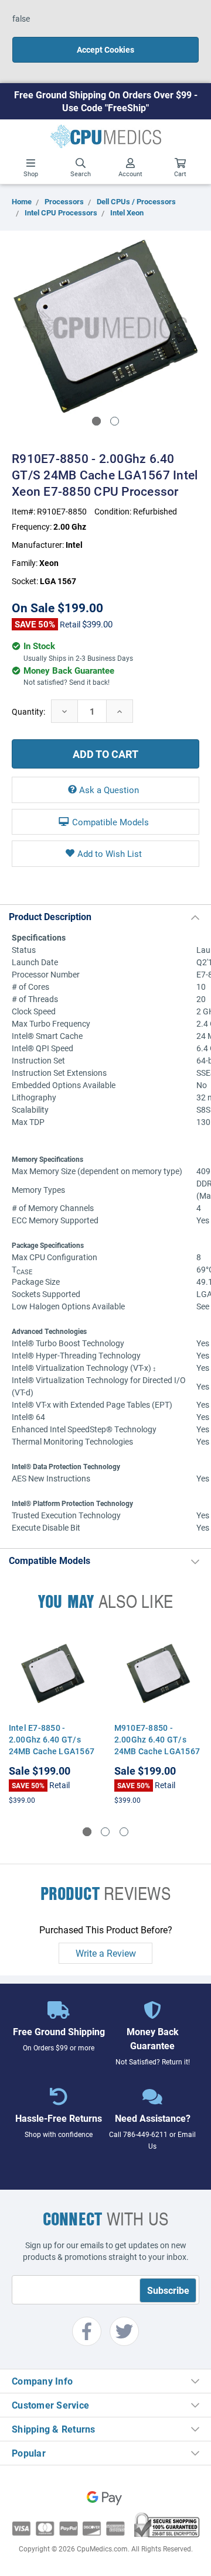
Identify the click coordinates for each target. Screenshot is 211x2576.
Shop (31, 174)
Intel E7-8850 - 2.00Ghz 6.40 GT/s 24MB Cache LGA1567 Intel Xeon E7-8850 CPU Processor (52, 1751)
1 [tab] (96, 421)
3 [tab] (124, 1832)
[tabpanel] (105, 327)
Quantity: (28, 711)
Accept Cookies (105, 49)
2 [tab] (115, 421)
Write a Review (106, 1953)
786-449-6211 (145, 2134)
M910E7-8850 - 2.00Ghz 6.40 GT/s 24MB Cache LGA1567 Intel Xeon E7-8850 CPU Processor (157, 1751)
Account (130, 174)
